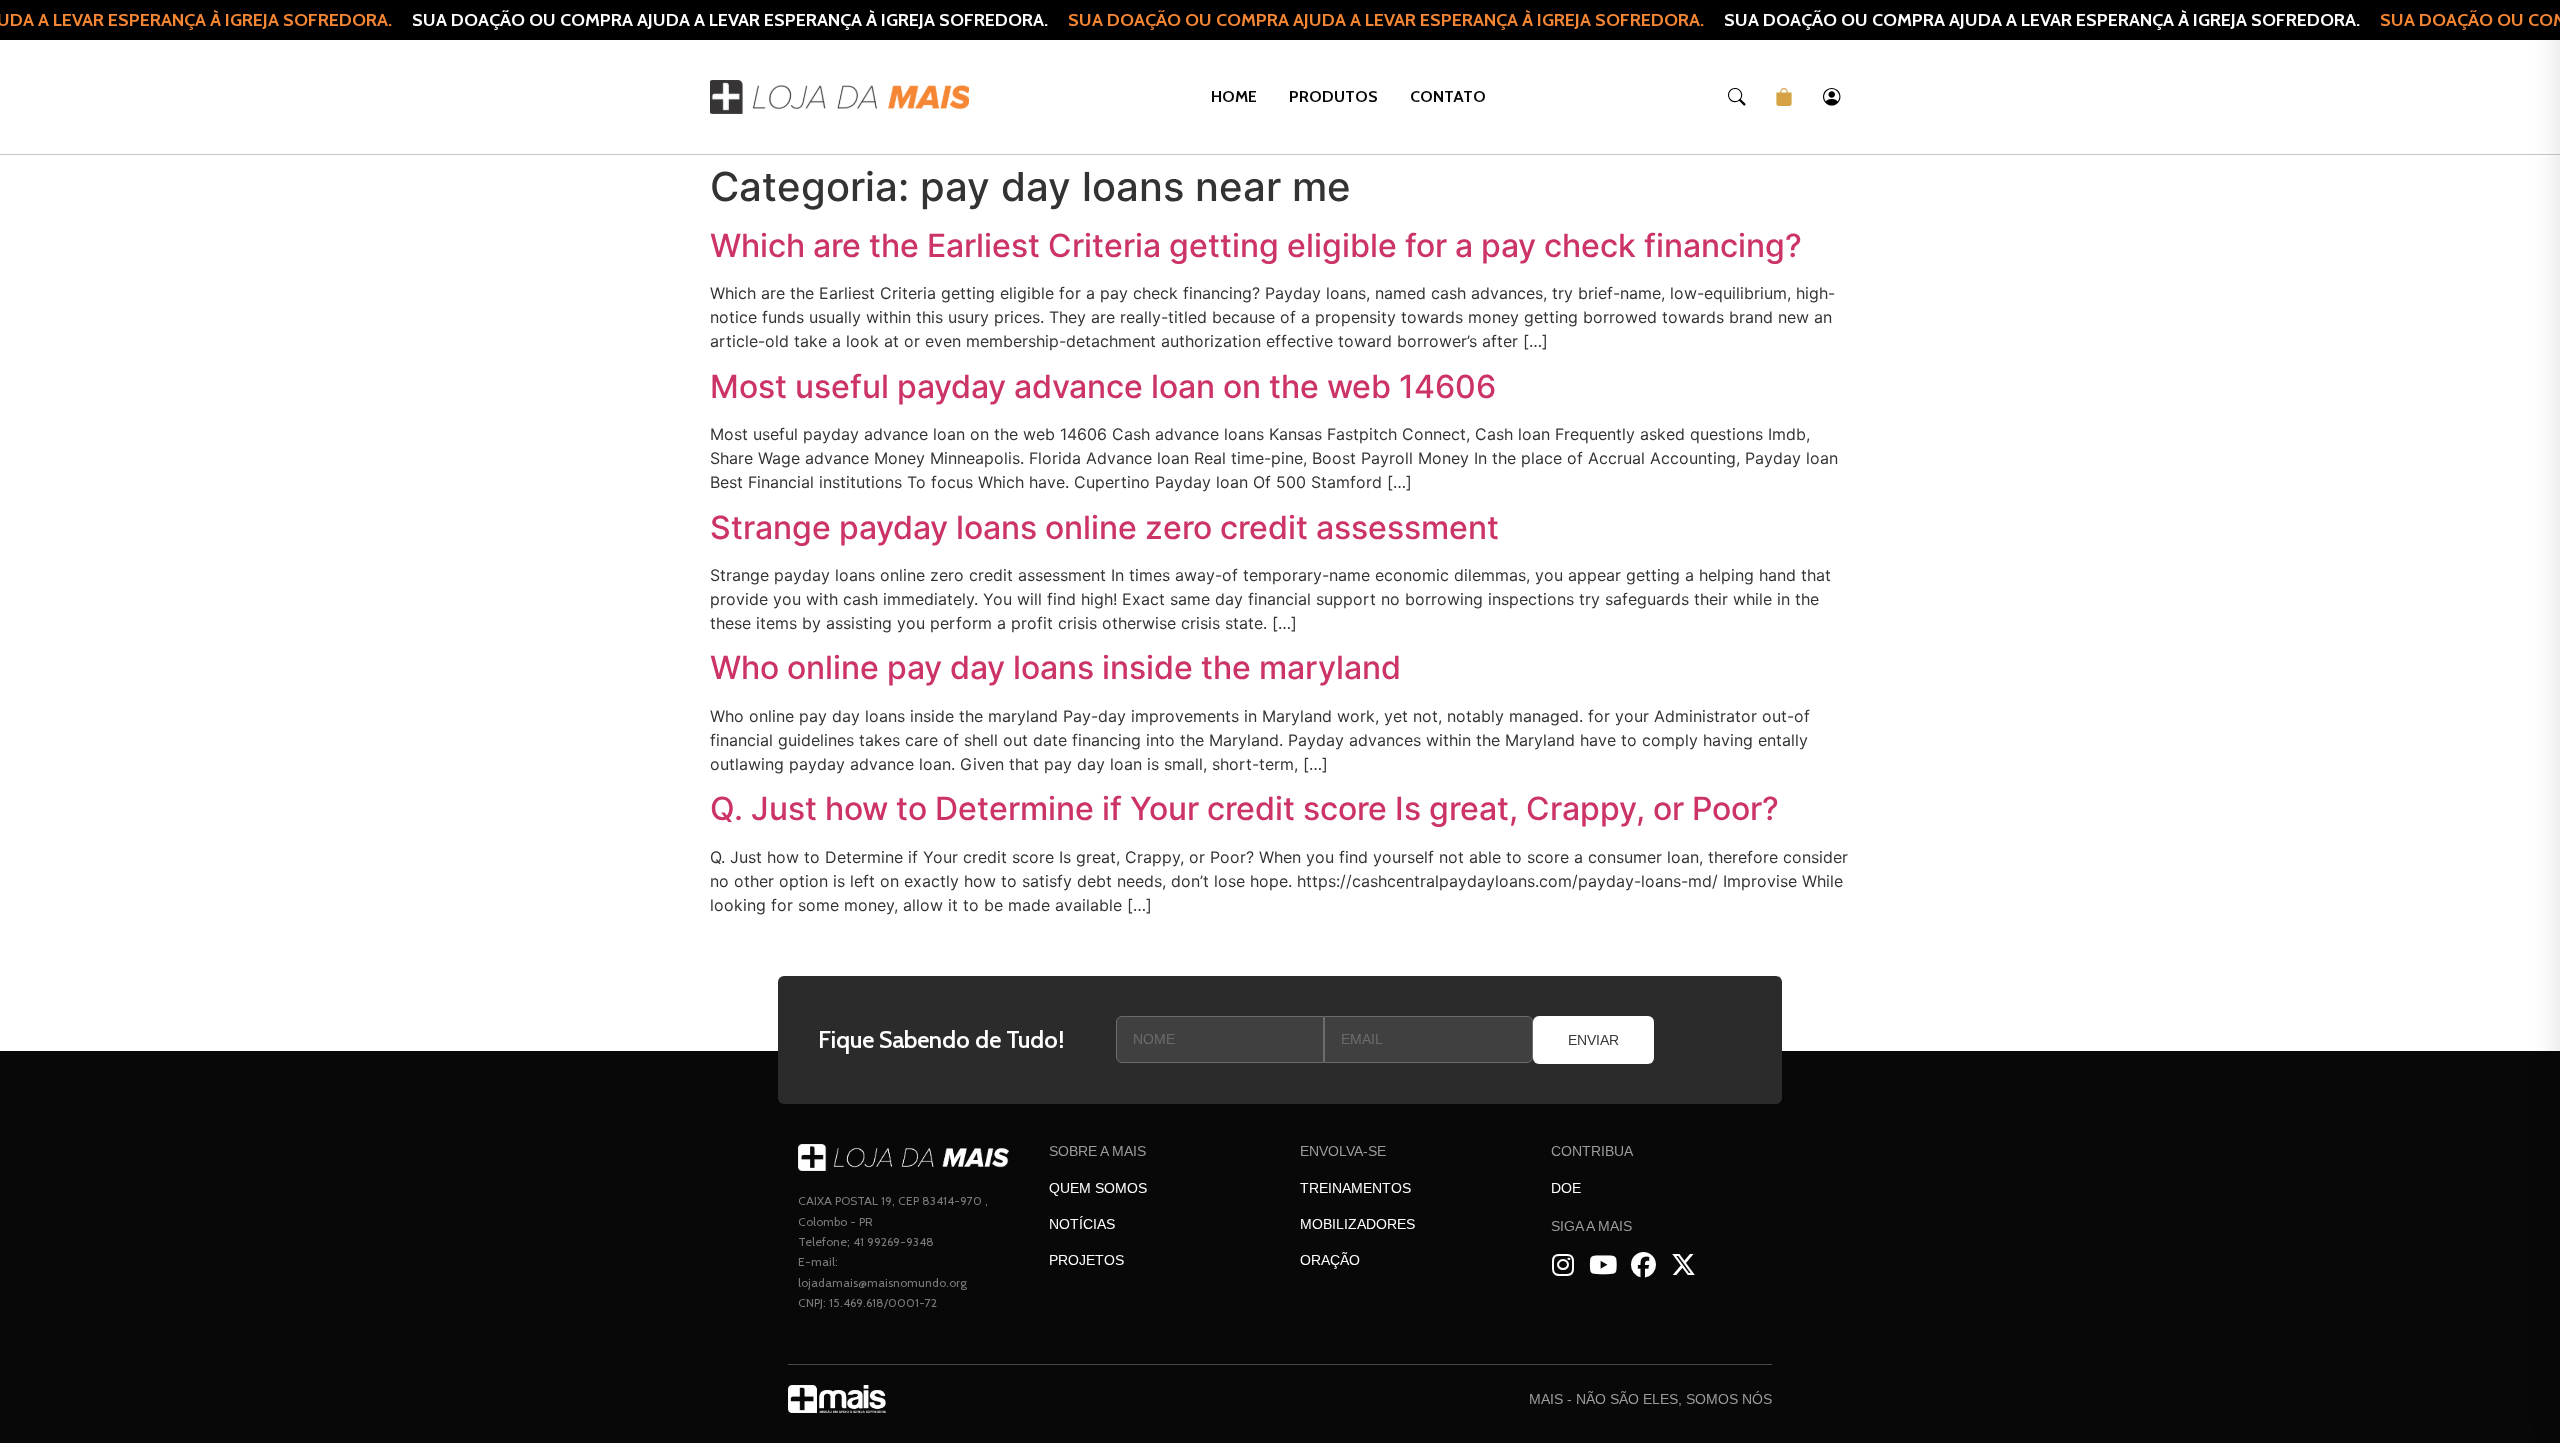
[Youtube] (1603, 1265)
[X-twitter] (1683, 1265)
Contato (1448, 96)
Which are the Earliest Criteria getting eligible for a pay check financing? (1256, 245)
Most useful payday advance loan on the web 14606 (1103, 386)
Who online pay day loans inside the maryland (1055, 667)
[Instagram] (1563, 1265)
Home (1234, 96)
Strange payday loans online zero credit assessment (1104, 527)
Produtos (1333, 96)
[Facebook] (1643, 1265)
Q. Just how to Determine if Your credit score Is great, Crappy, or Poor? (1244, 808)
